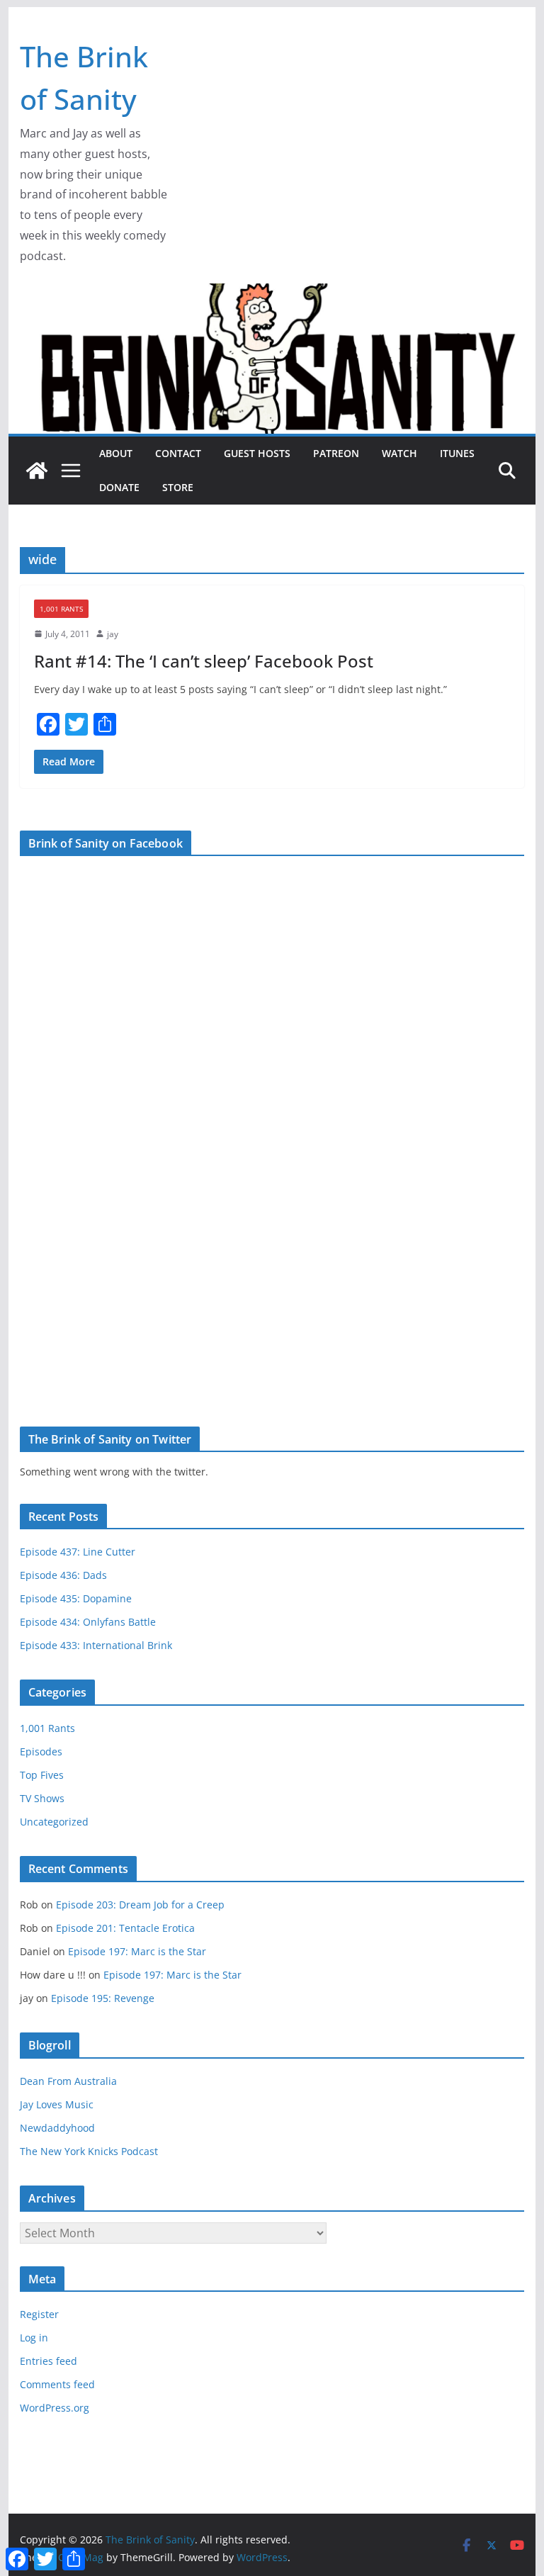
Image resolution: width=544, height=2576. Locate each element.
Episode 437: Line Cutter (78, 1552)
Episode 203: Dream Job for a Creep (140, 1905)
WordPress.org (55, 2408)
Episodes (41, 1751)
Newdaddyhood (57, 2128)
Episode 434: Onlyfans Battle (88, 1622)
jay (113, 634)
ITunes (457, 453)
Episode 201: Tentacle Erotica (125, 1928)
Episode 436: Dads (63, 1575)
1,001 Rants (61, 609)
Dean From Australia (68, 2081)
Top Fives (42, 1775)
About (116, 453)
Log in (34, 2338)
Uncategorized (54, 1822)
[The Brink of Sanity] (37, 471)
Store (178, 487)
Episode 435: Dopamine (76, 1598)
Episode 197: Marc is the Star (137, 1951)
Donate (119, 487)
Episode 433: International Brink (96, 1645)
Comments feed (57, 2384)
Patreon (336, 453)
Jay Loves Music (57, 2104)
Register (39, 2314)
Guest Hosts (257, 453)
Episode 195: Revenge (103, 1998)
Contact (178, 453)
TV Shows (42, 1798)
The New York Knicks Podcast (89, 2151)
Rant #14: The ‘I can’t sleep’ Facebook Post (204, 661)
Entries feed (49, 2361)
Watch (399, 453)
